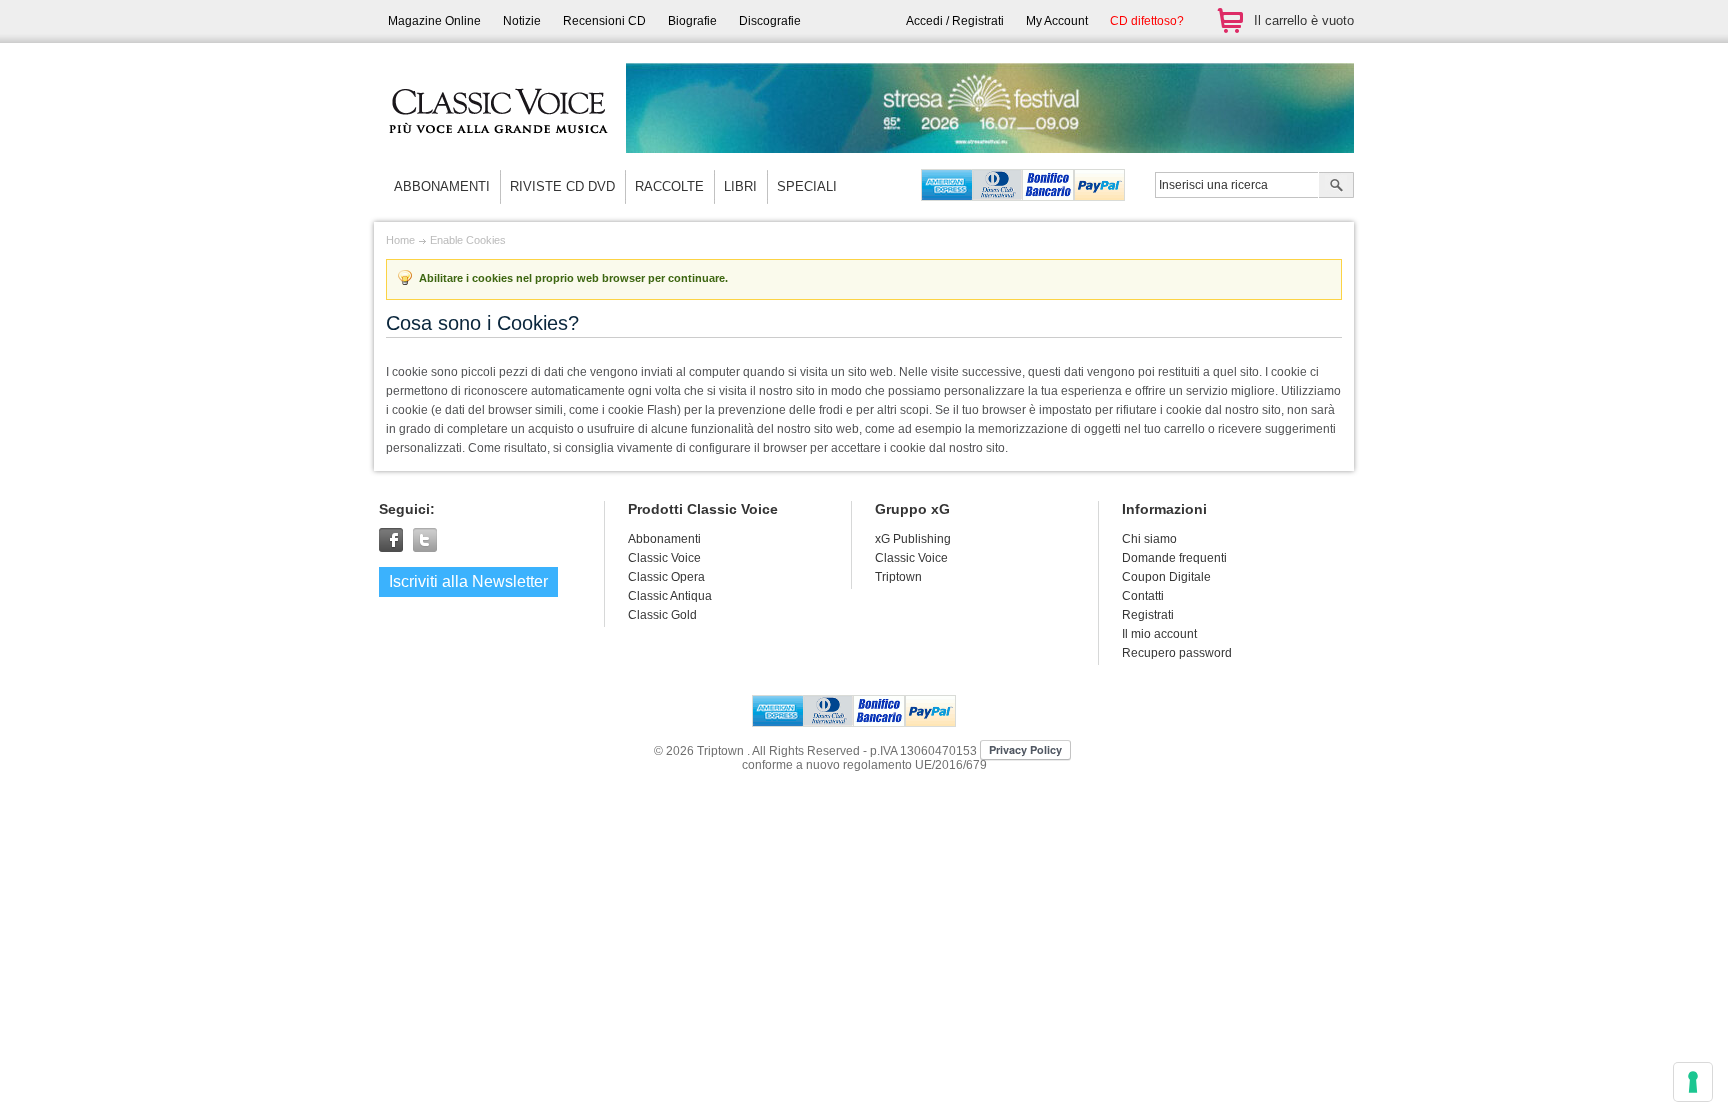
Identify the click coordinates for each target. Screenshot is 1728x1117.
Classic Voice (911, 558)
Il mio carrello (1230, 20)
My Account (1057, 21)
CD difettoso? (1147, 21)
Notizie (522, 21)
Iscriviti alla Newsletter (468, 581)
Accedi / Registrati (955, 21)
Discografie (770, 21)
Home (400, 240)
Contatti (1143, 596)
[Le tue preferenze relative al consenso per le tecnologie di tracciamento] (1693, 1082)
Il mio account (1159, 634)
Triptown (898, 577)
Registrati (1148, 615)
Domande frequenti (1174, 558)
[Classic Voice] (499, 150)
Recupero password (1177, 653)
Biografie (692, 21)
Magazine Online (434, 21)
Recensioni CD (604, 21)
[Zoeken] (1336, 187)
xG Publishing (913, 539)
